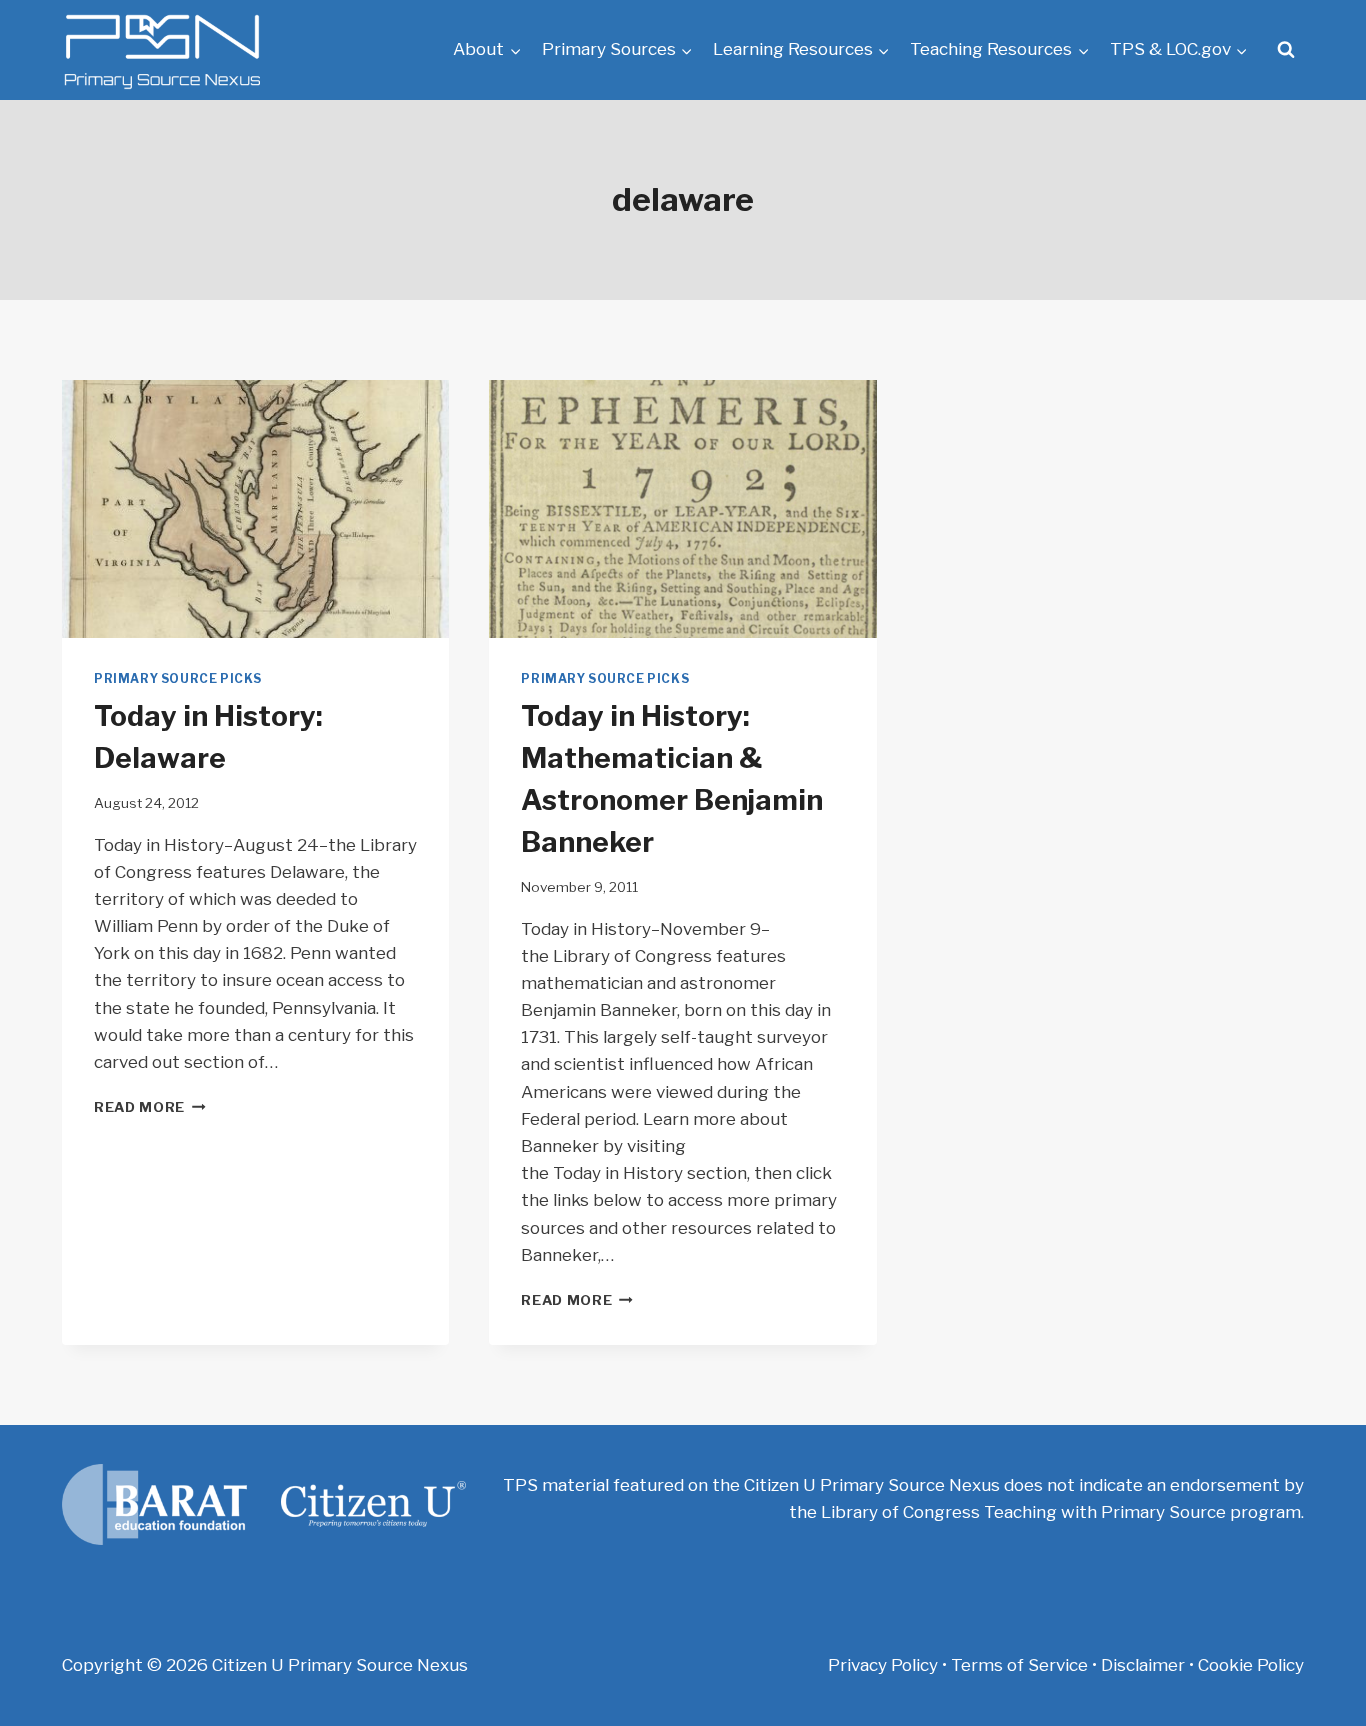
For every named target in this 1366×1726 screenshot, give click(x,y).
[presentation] (255, 509)
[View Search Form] (1286, 50)
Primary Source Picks (178, 679)
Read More (150, 1107)
